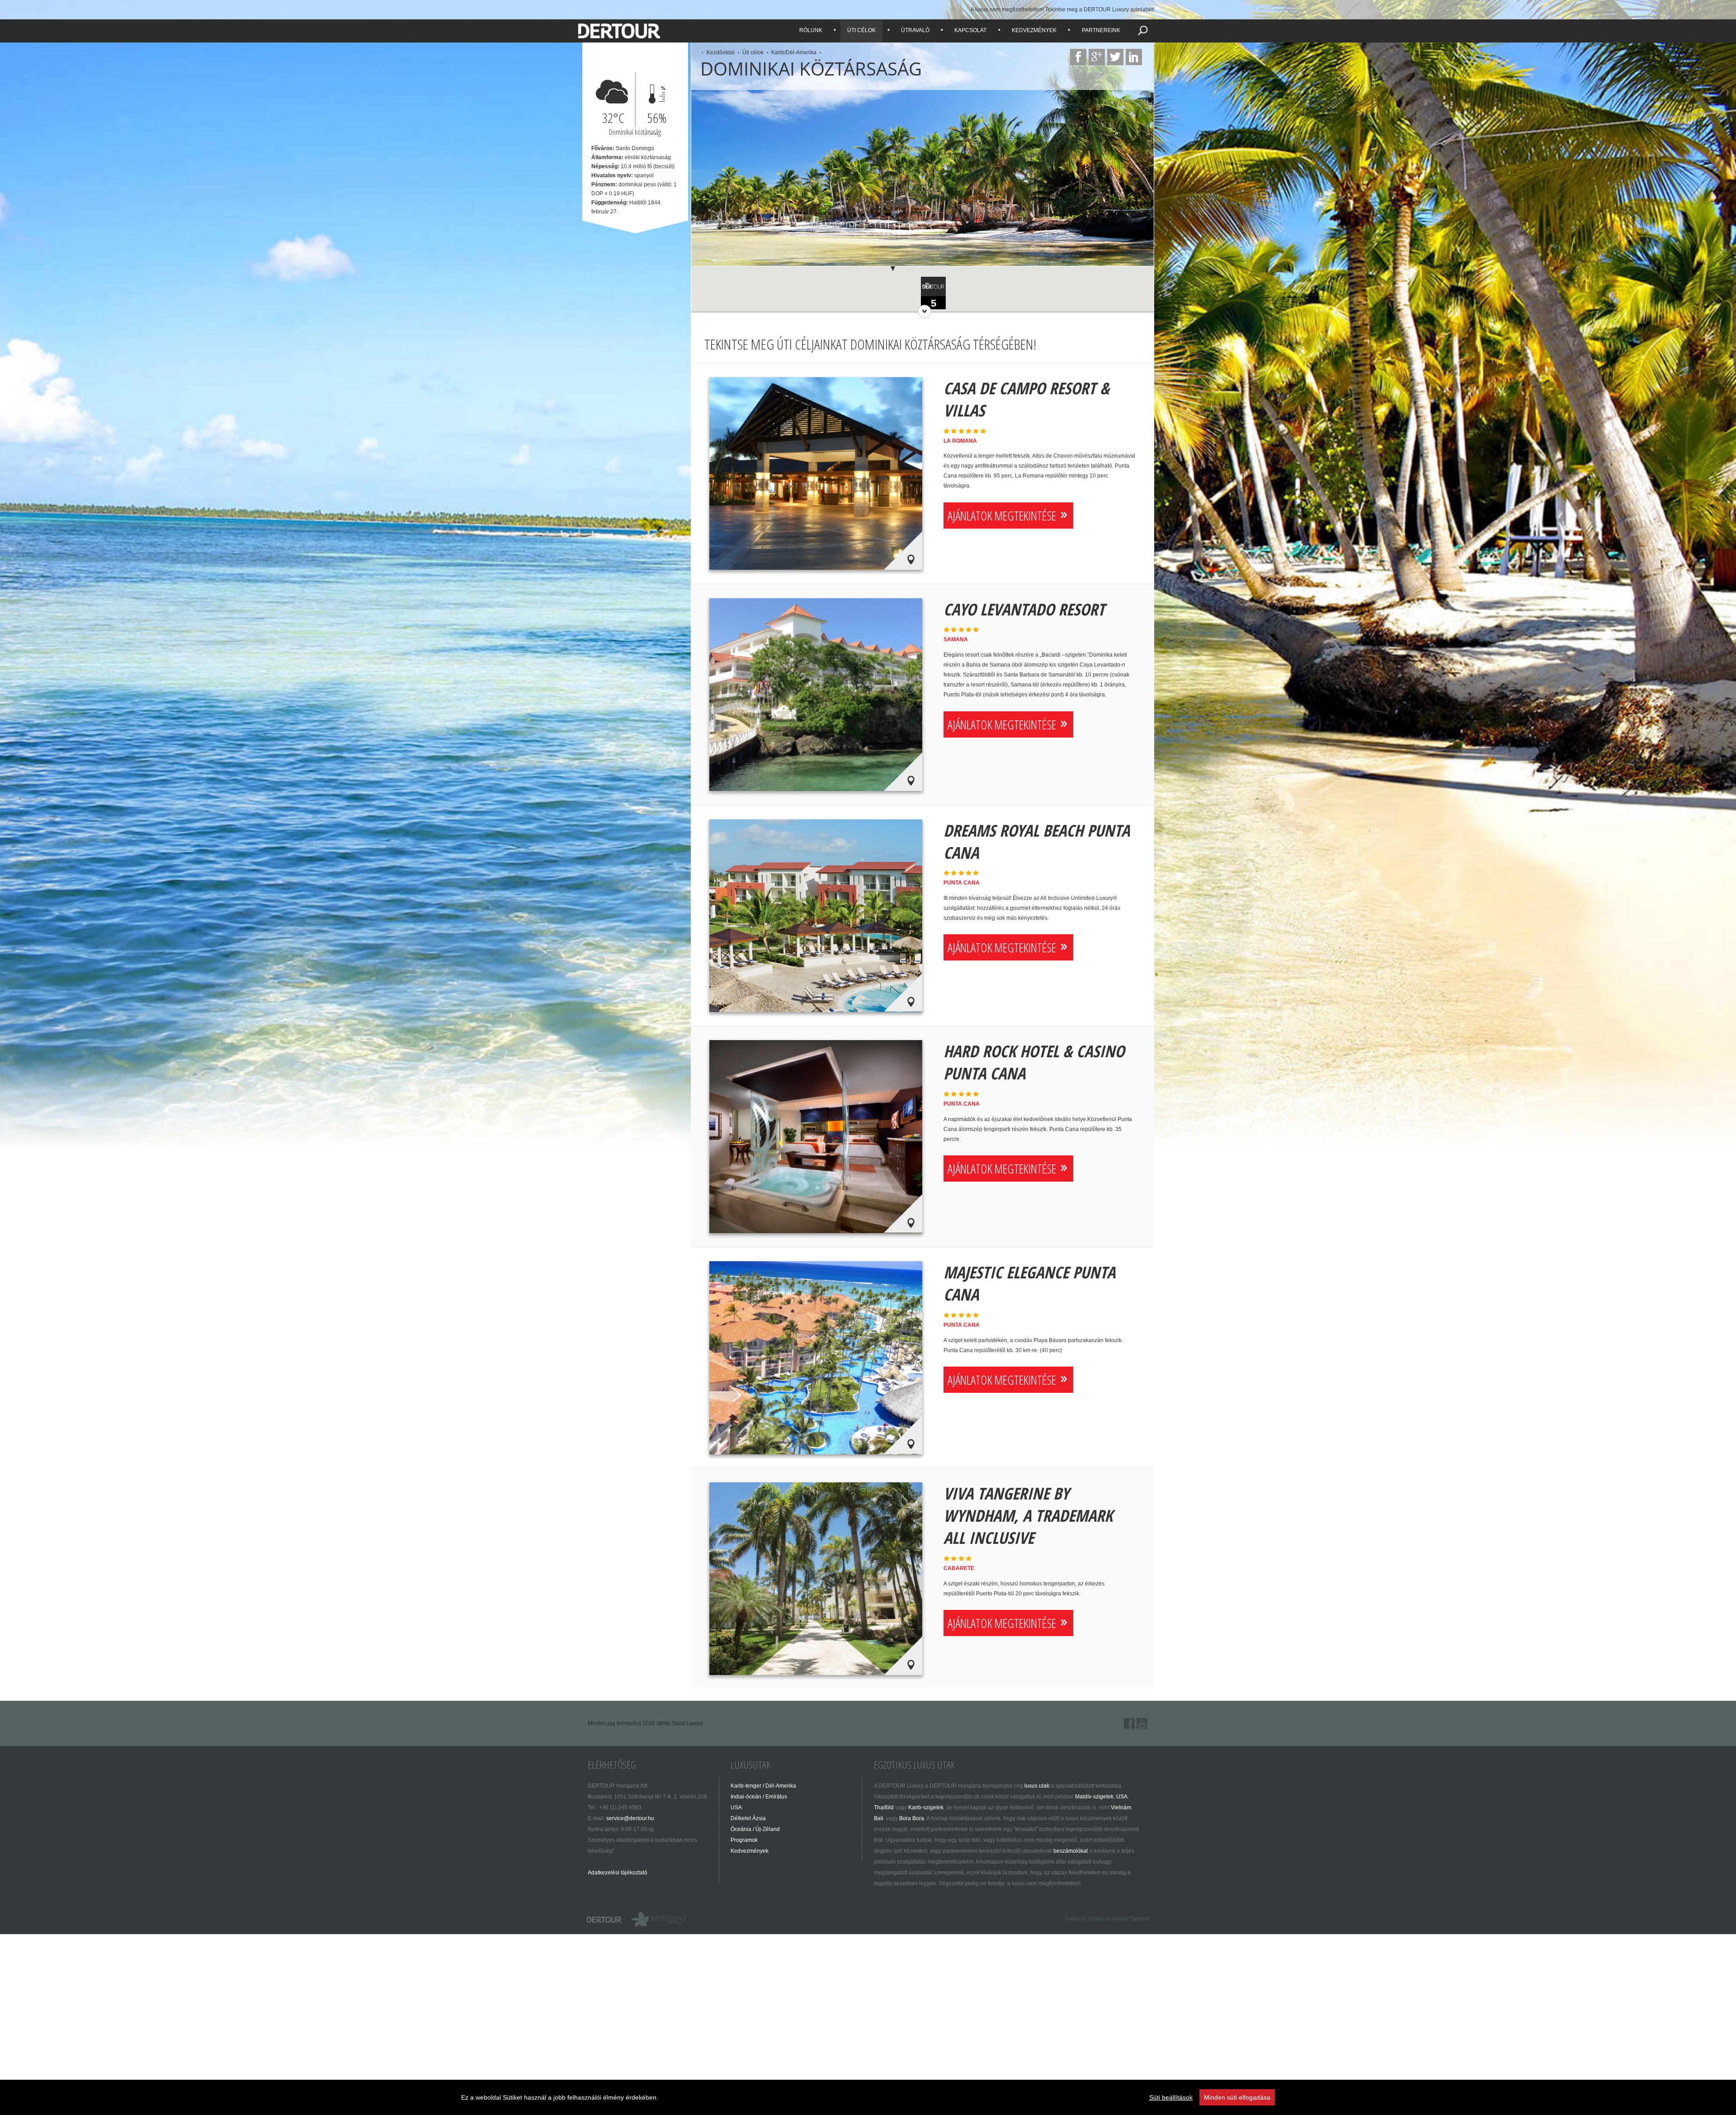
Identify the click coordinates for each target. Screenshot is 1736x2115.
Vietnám (1121, 1807)
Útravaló (915, 30)
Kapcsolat (970, 30)
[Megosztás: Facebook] (1078, 57)
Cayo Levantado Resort (1024, 609)
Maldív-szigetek (1094, 1797)
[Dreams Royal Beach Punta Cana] (816, 916)
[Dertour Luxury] (621, 19)
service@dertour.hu (630, 1818)
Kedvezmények (1034, 30)
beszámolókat (1071, 1851)
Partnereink (1101, 30)
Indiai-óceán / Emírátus (759, 1797)
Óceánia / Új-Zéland (755, 1829)
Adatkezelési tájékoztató (618, 1873)
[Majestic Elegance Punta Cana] (816, 1358)
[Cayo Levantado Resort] (816, 695)
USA (736, 1807)
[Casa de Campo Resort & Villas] (816, 473)
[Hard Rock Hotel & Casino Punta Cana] (816, 1136)
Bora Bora (912, 1818)
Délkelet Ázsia (748, 1818)
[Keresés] (1143, 30)
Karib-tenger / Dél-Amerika (763, 1786)
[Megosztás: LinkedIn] (1134, 57)
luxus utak (1037, 1786)
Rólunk (811, 30)
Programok (744, 1840)
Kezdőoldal (721, 52)
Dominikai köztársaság (811, 69)
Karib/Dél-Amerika (794, 52)
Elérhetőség (612, 1765)
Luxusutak (750, 1765)
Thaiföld (884, 1807)
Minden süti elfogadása (1237, 2097)
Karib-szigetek (926, 1807)
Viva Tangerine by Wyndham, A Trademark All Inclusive (1028, 1516)
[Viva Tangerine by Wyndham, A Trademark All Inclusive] (816, 1579)
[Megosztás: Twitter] (1115, 57)
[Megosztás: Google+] (1097, 57)
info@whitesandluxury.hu (659, 1919)
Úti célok (861, 30)
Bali (879, 1818)
